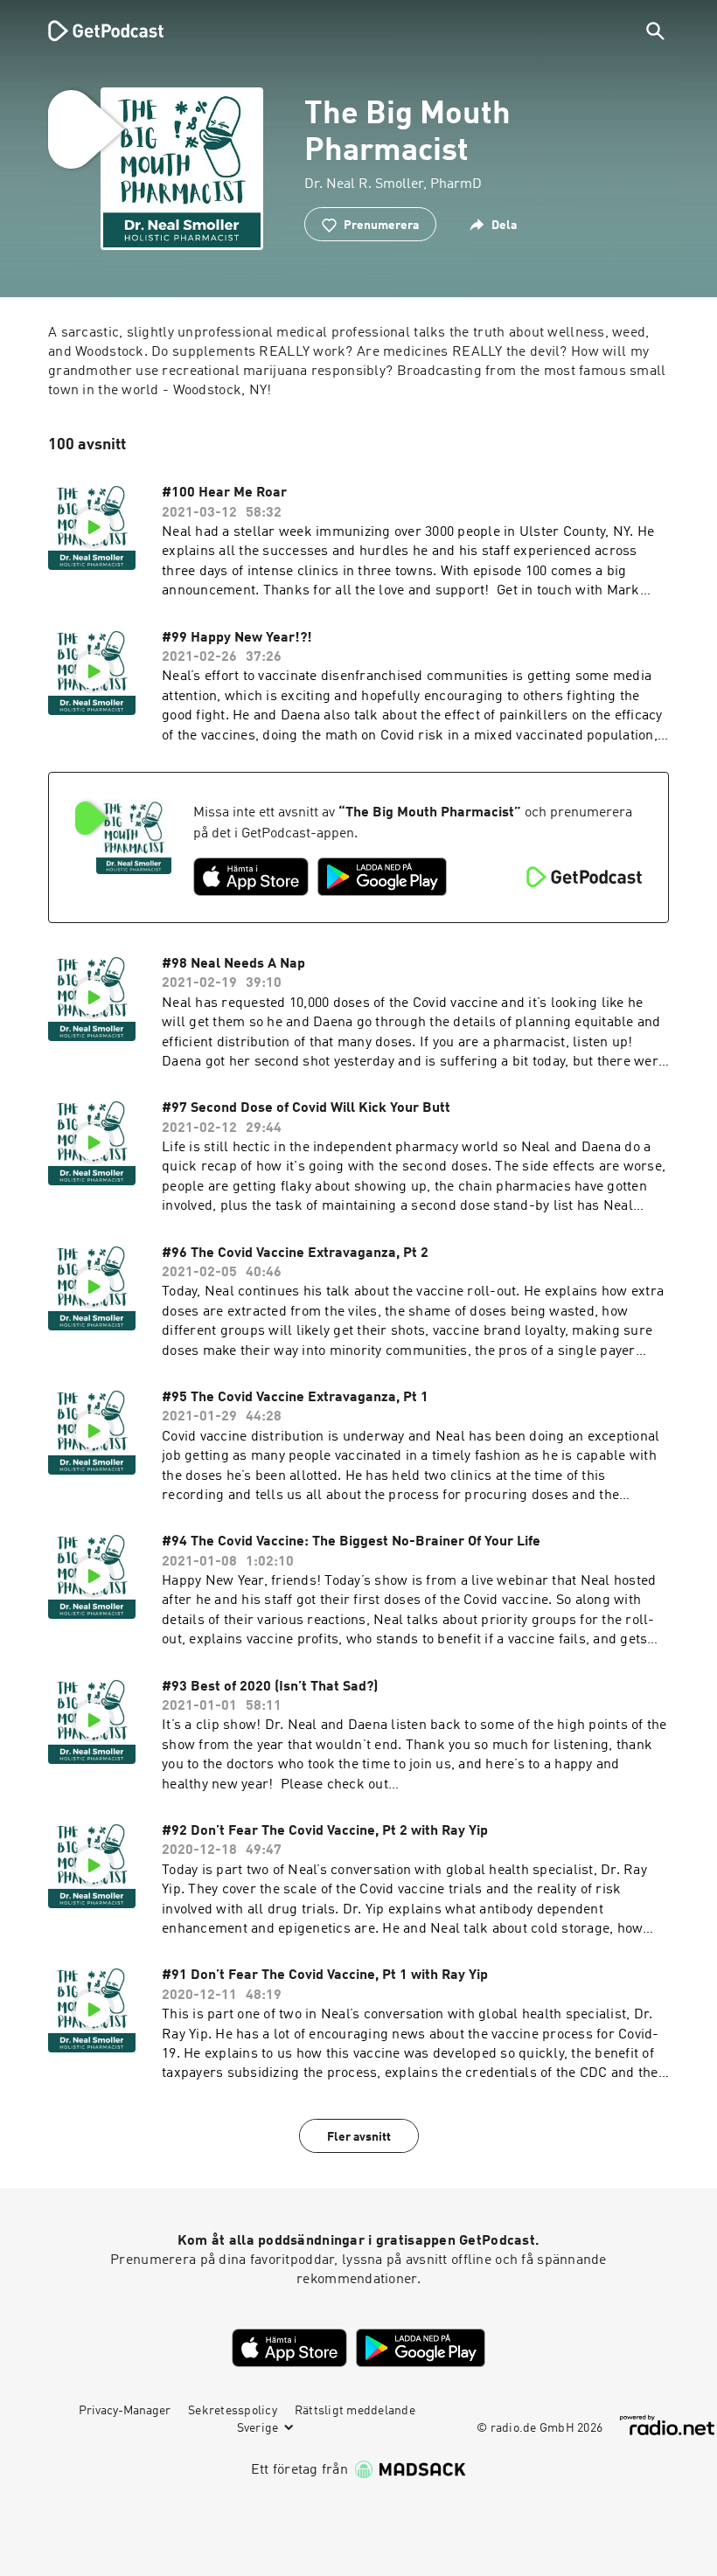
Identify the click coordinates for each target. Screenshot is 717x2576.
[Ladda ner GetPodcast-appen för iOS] (251, 877)
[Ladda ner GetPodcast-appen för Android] (382, 877)
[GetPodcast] (94, 31)
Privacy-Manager (125, 2411)
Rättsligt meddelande (355, 2411)
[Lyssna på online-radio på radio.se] (667, 2425)
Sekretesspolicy (233, 2411)
